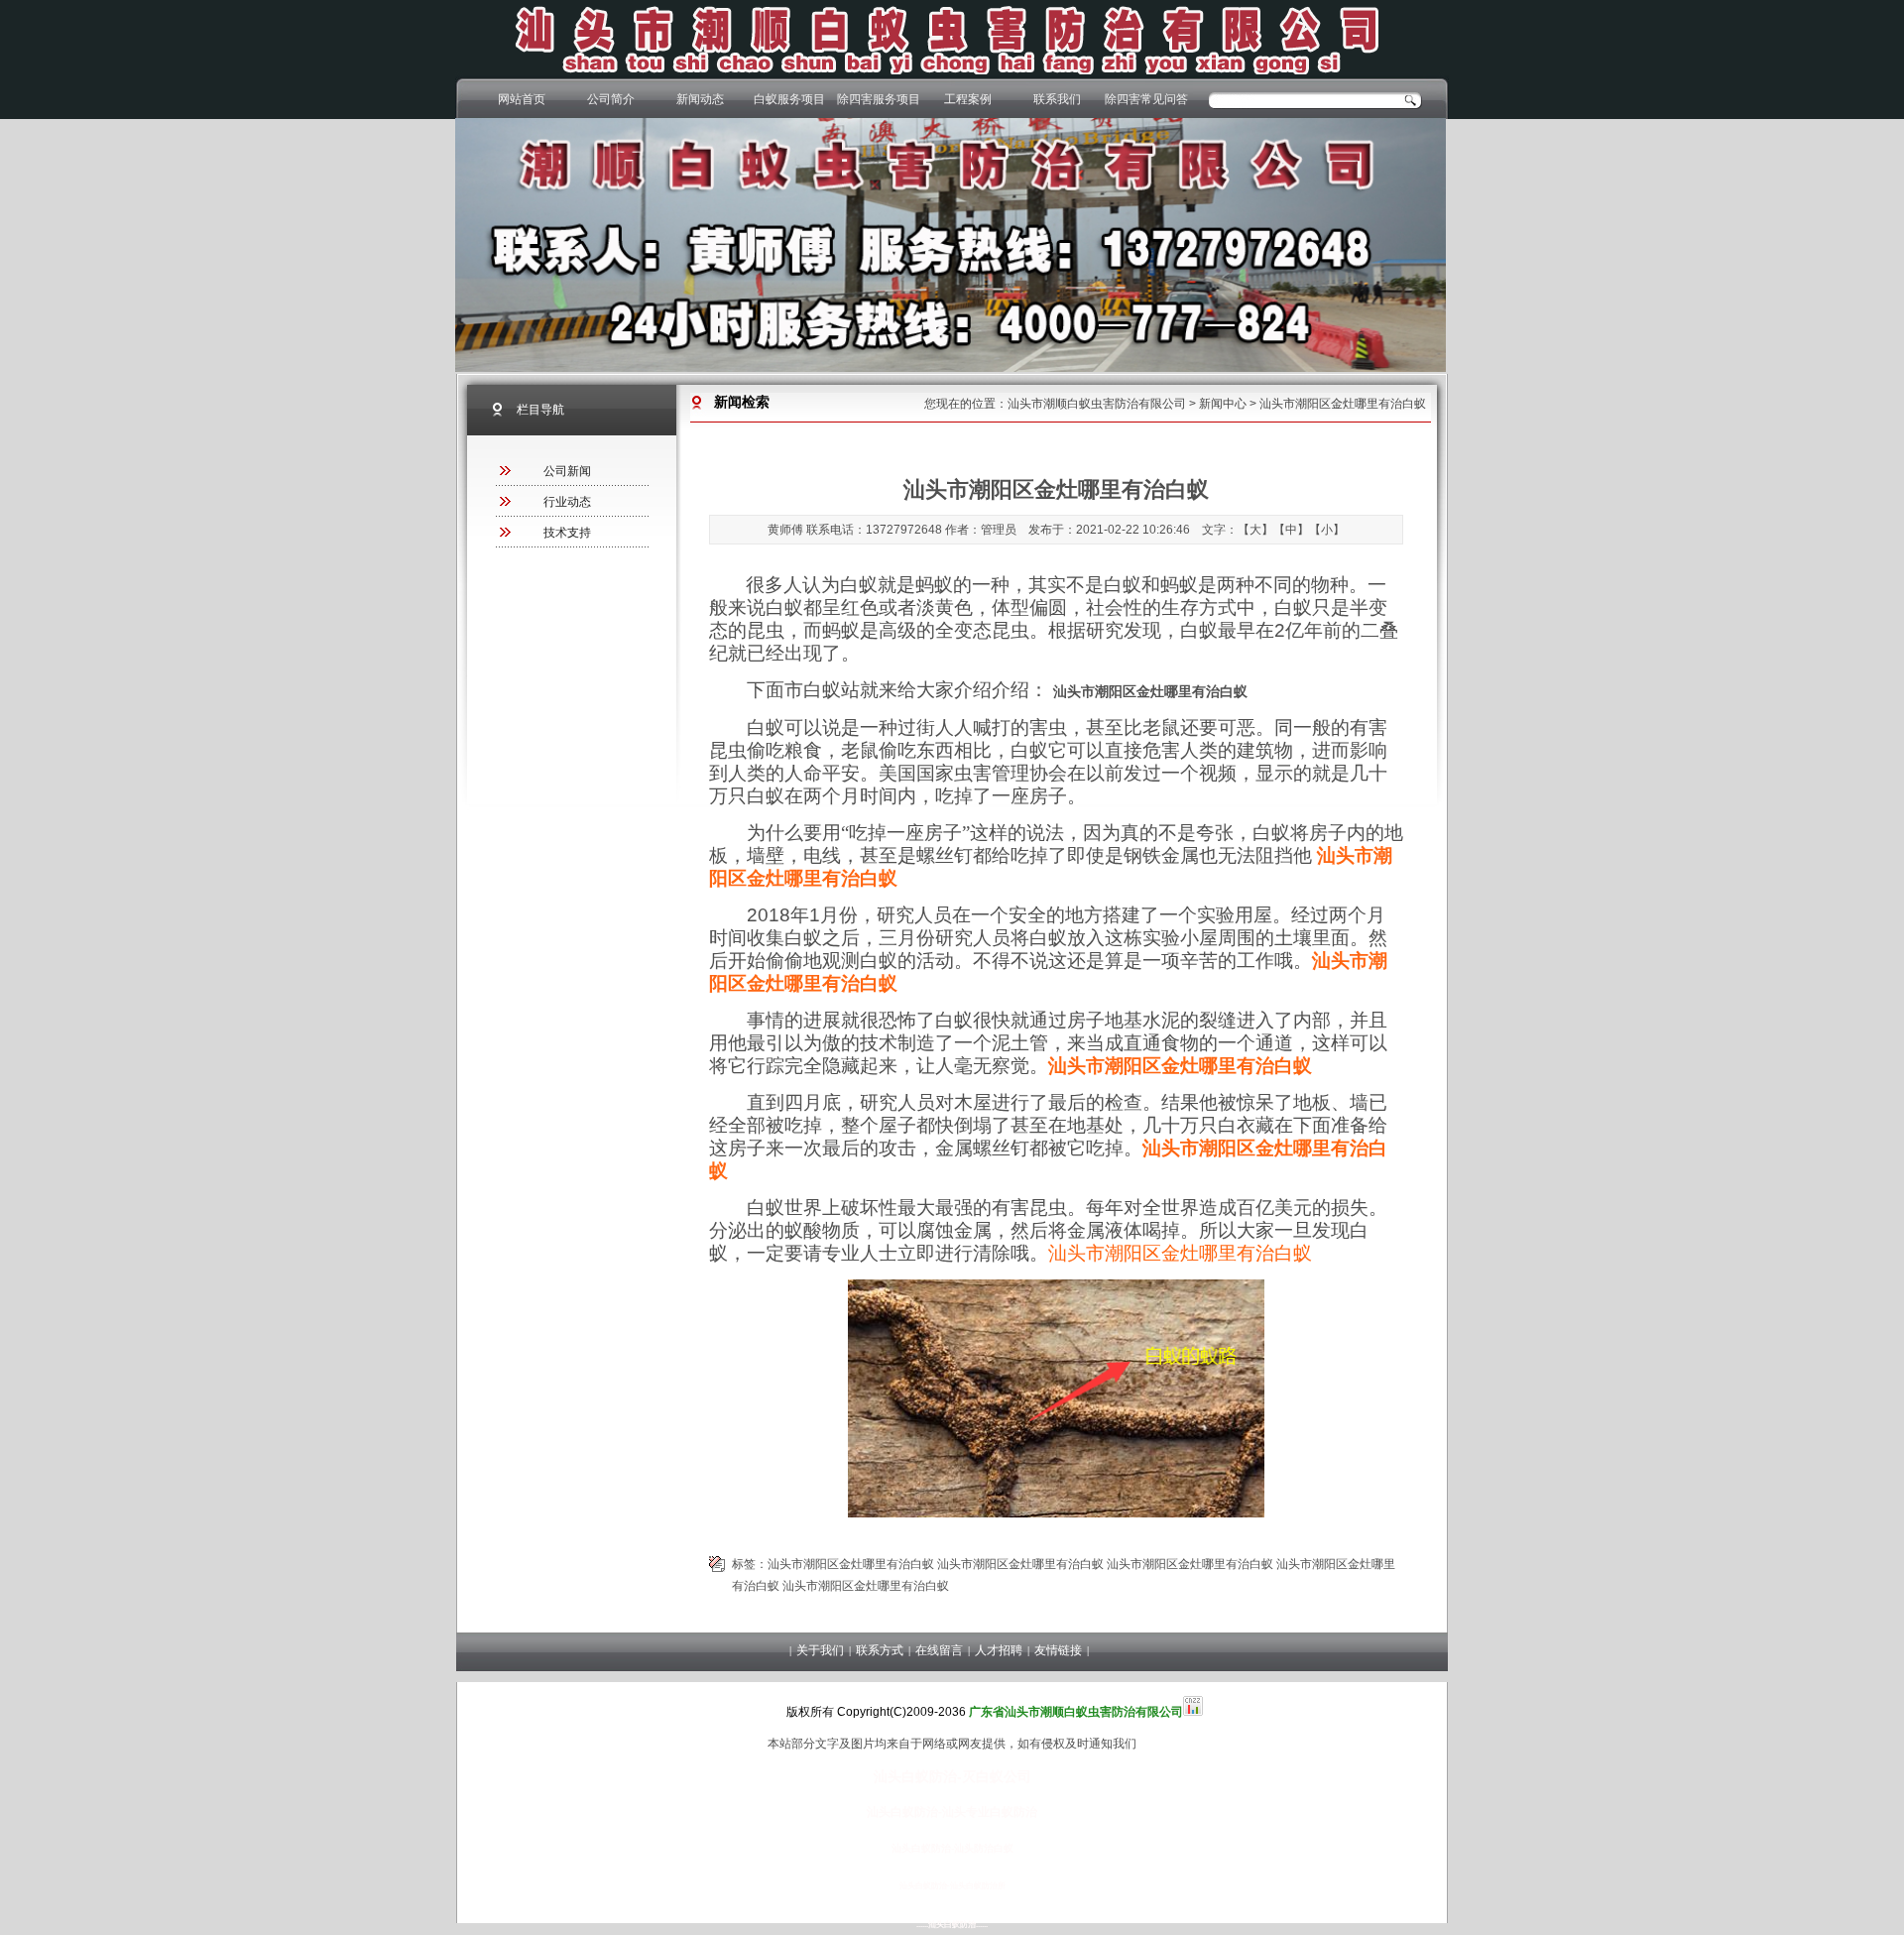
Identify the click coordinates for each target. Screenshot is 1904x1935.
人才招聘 (999, 1650)
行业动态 (567, 502)
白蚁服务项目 (789, 99)
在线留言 (939, 1650)
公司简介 (611, 99)
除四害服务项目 (879, 99)
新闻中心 (1223, 404)
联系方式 (880, 1650)
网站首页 (522, 99)
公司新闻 (567, 471)
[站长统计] (1193, 1712)
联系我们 (1057, 99)
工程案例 (968, 99)
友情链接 (1058, 1650)
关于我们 (820, 1650)
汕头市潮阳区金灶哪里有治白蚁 (1180, 1253)
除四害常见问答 (1146, 99)
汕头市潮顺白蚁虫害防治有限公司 (1097, 404)
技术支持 (567, 533)
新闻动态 (700, 99)
